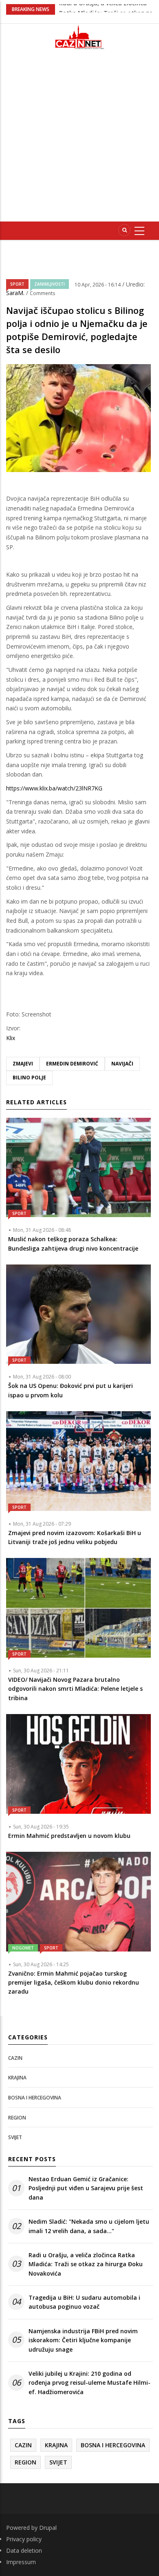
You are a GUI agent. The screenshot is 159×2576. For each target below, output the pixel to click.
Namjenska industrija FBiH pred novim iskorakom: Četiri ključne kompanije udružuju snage (83, 2340)
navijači (122, 1064)
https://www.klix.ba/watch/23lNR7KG (54, 788)
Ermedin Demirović (72, 1064)
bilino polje (29, 1078)
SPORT (17, 284)
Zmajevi (23, 1064)
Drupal (48, 2528)
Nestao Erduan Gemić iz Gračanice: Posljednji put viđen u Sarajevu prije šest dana (86, 2188)
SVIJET (15, 2137)
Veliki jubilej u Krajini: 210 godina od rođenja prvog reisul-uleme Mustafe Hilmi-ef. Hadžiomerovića (89, 2383)
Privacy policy (24, 2539)
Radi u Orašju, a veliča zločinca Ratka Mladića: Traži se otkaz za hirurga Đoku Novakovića (86, 2264)
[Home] (79, 37)
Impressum (21, 2562)
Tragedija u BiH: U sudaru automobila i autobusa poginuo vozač (84, 2302)
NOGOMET (23, 1948)
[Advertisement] (79, 139)
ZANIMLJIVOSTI (50, 284)
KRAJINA (17, 2078)
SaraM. (16, 293)
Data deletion (24, 2550)
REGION (17, 2118)
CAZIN (15, 2058)
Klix (11, 1038)
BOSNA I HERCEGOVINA (35, 2098)
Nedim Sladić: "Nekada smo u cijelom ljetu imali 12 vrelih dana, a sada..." (89, 2226)
